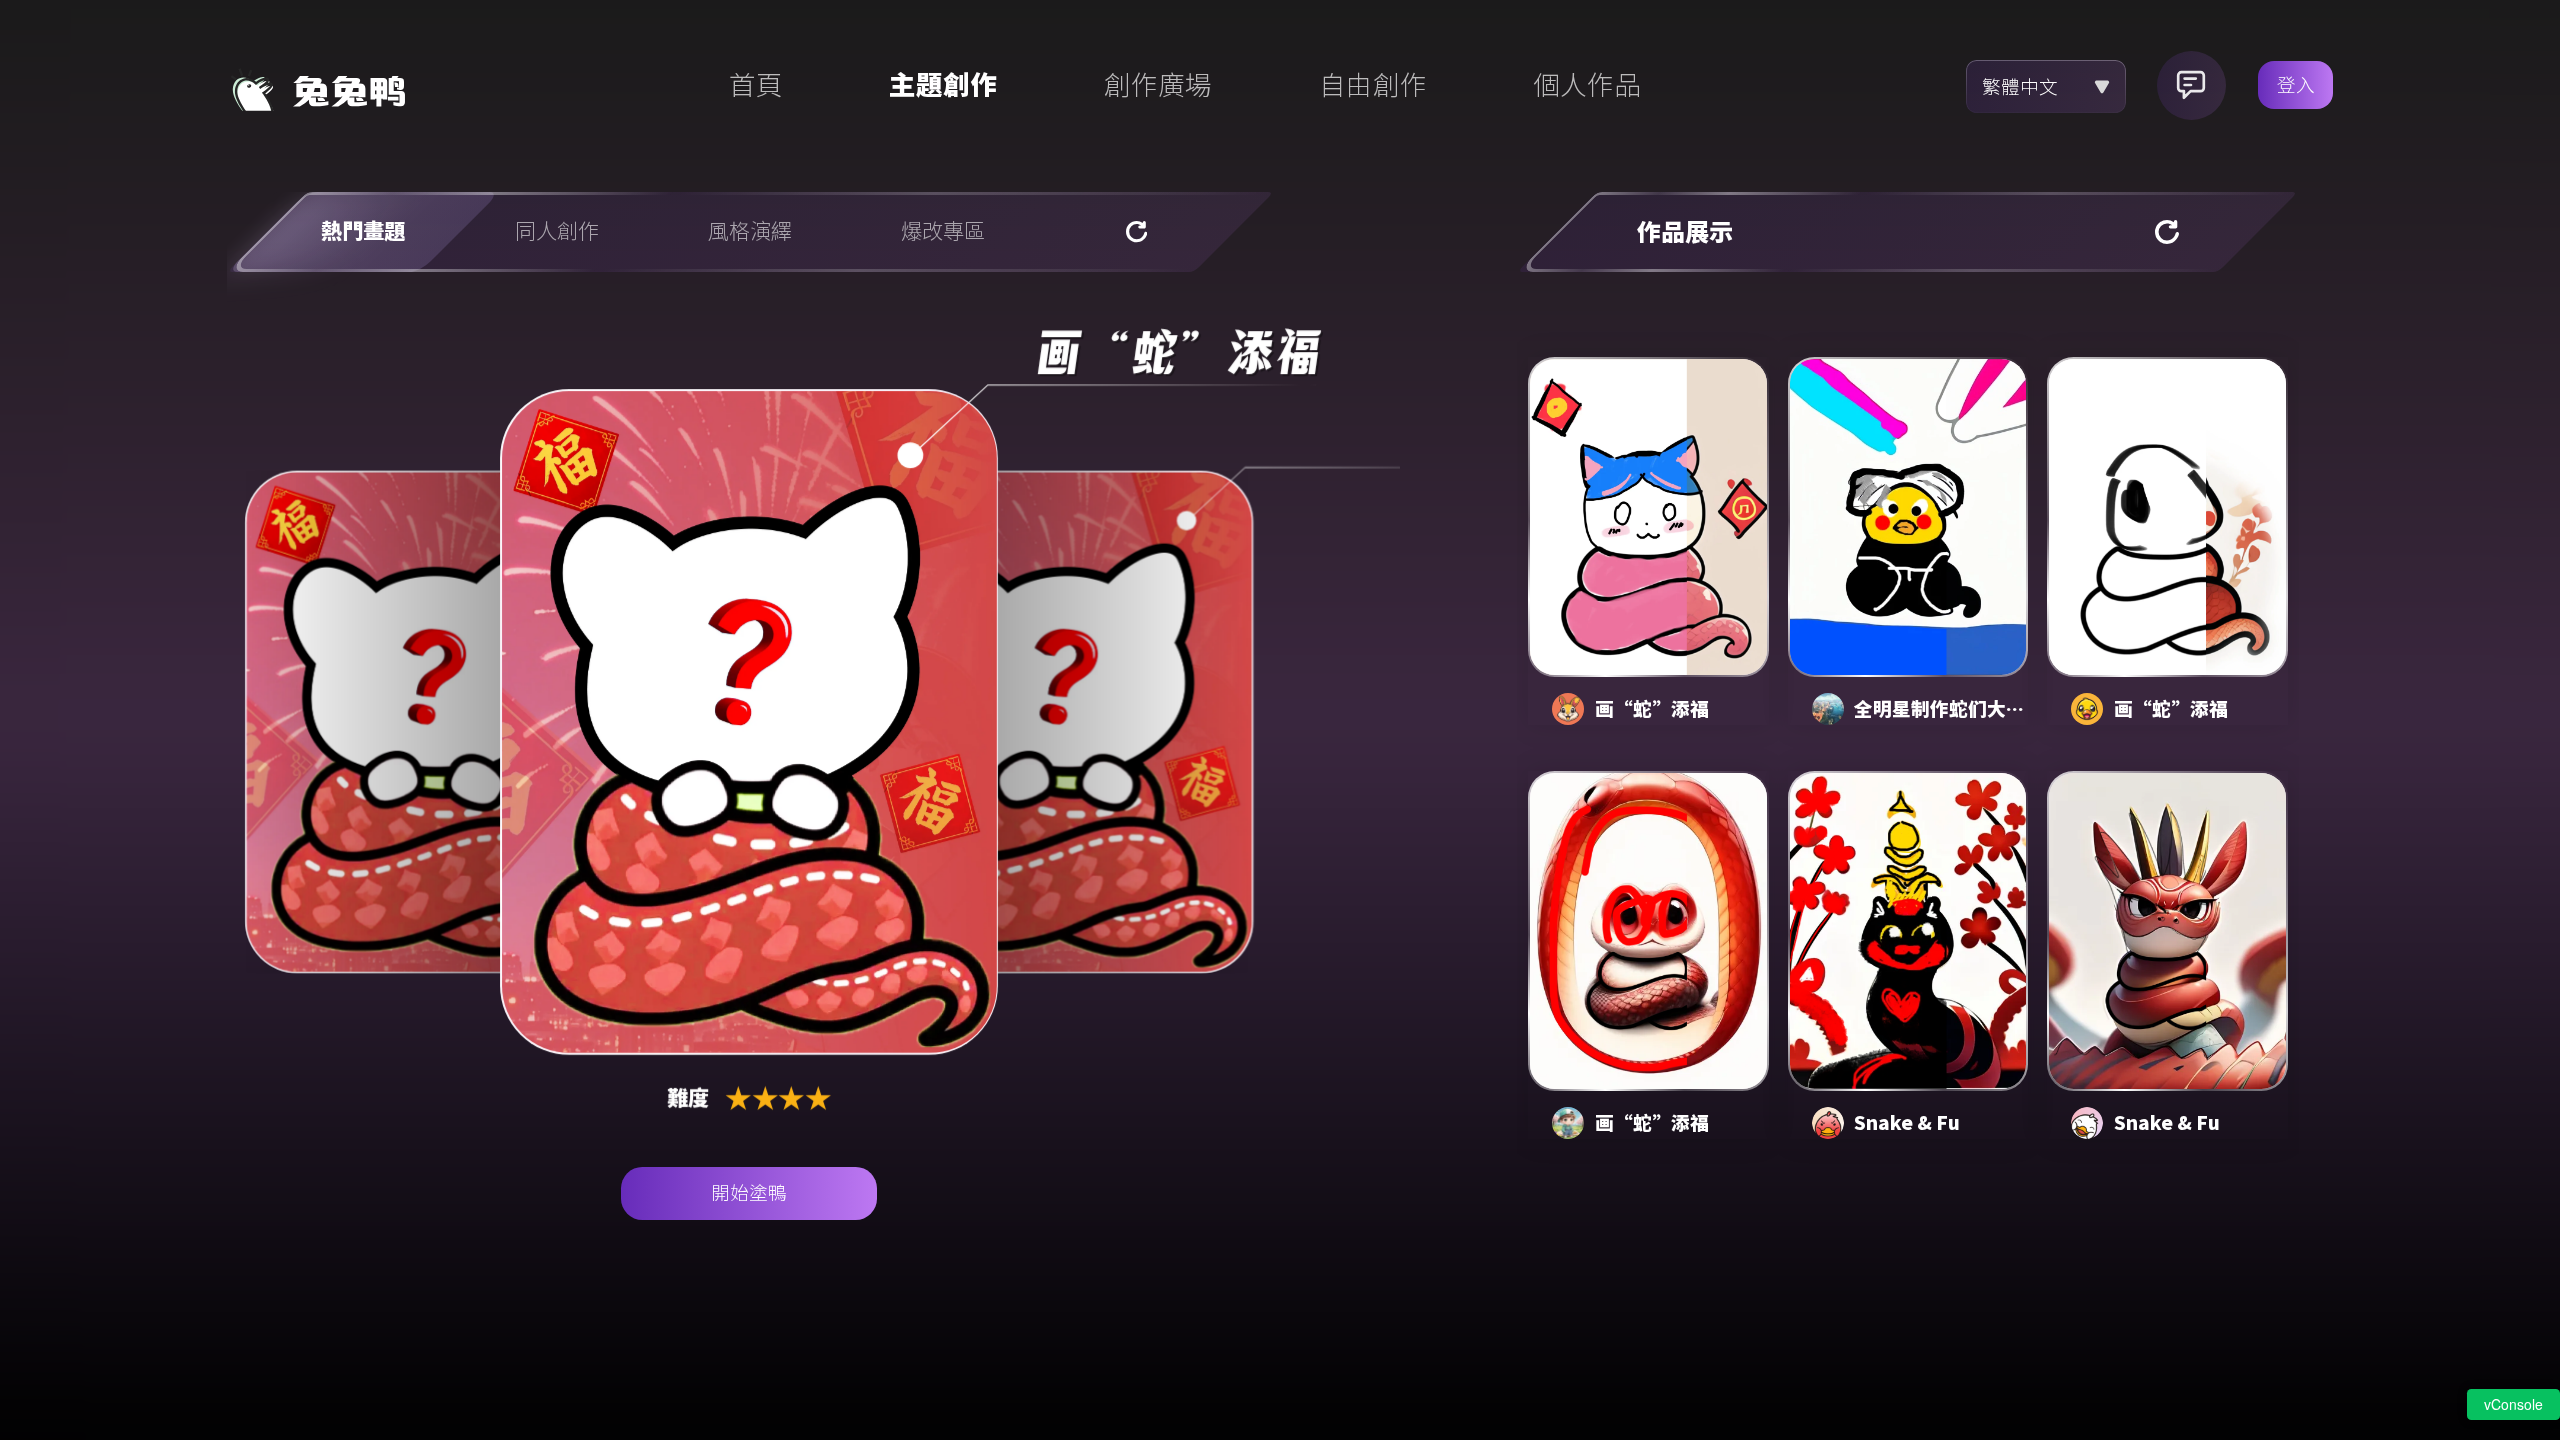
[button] (1568, 709)
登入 (2296, 85)
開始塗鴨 (749, 1193)
